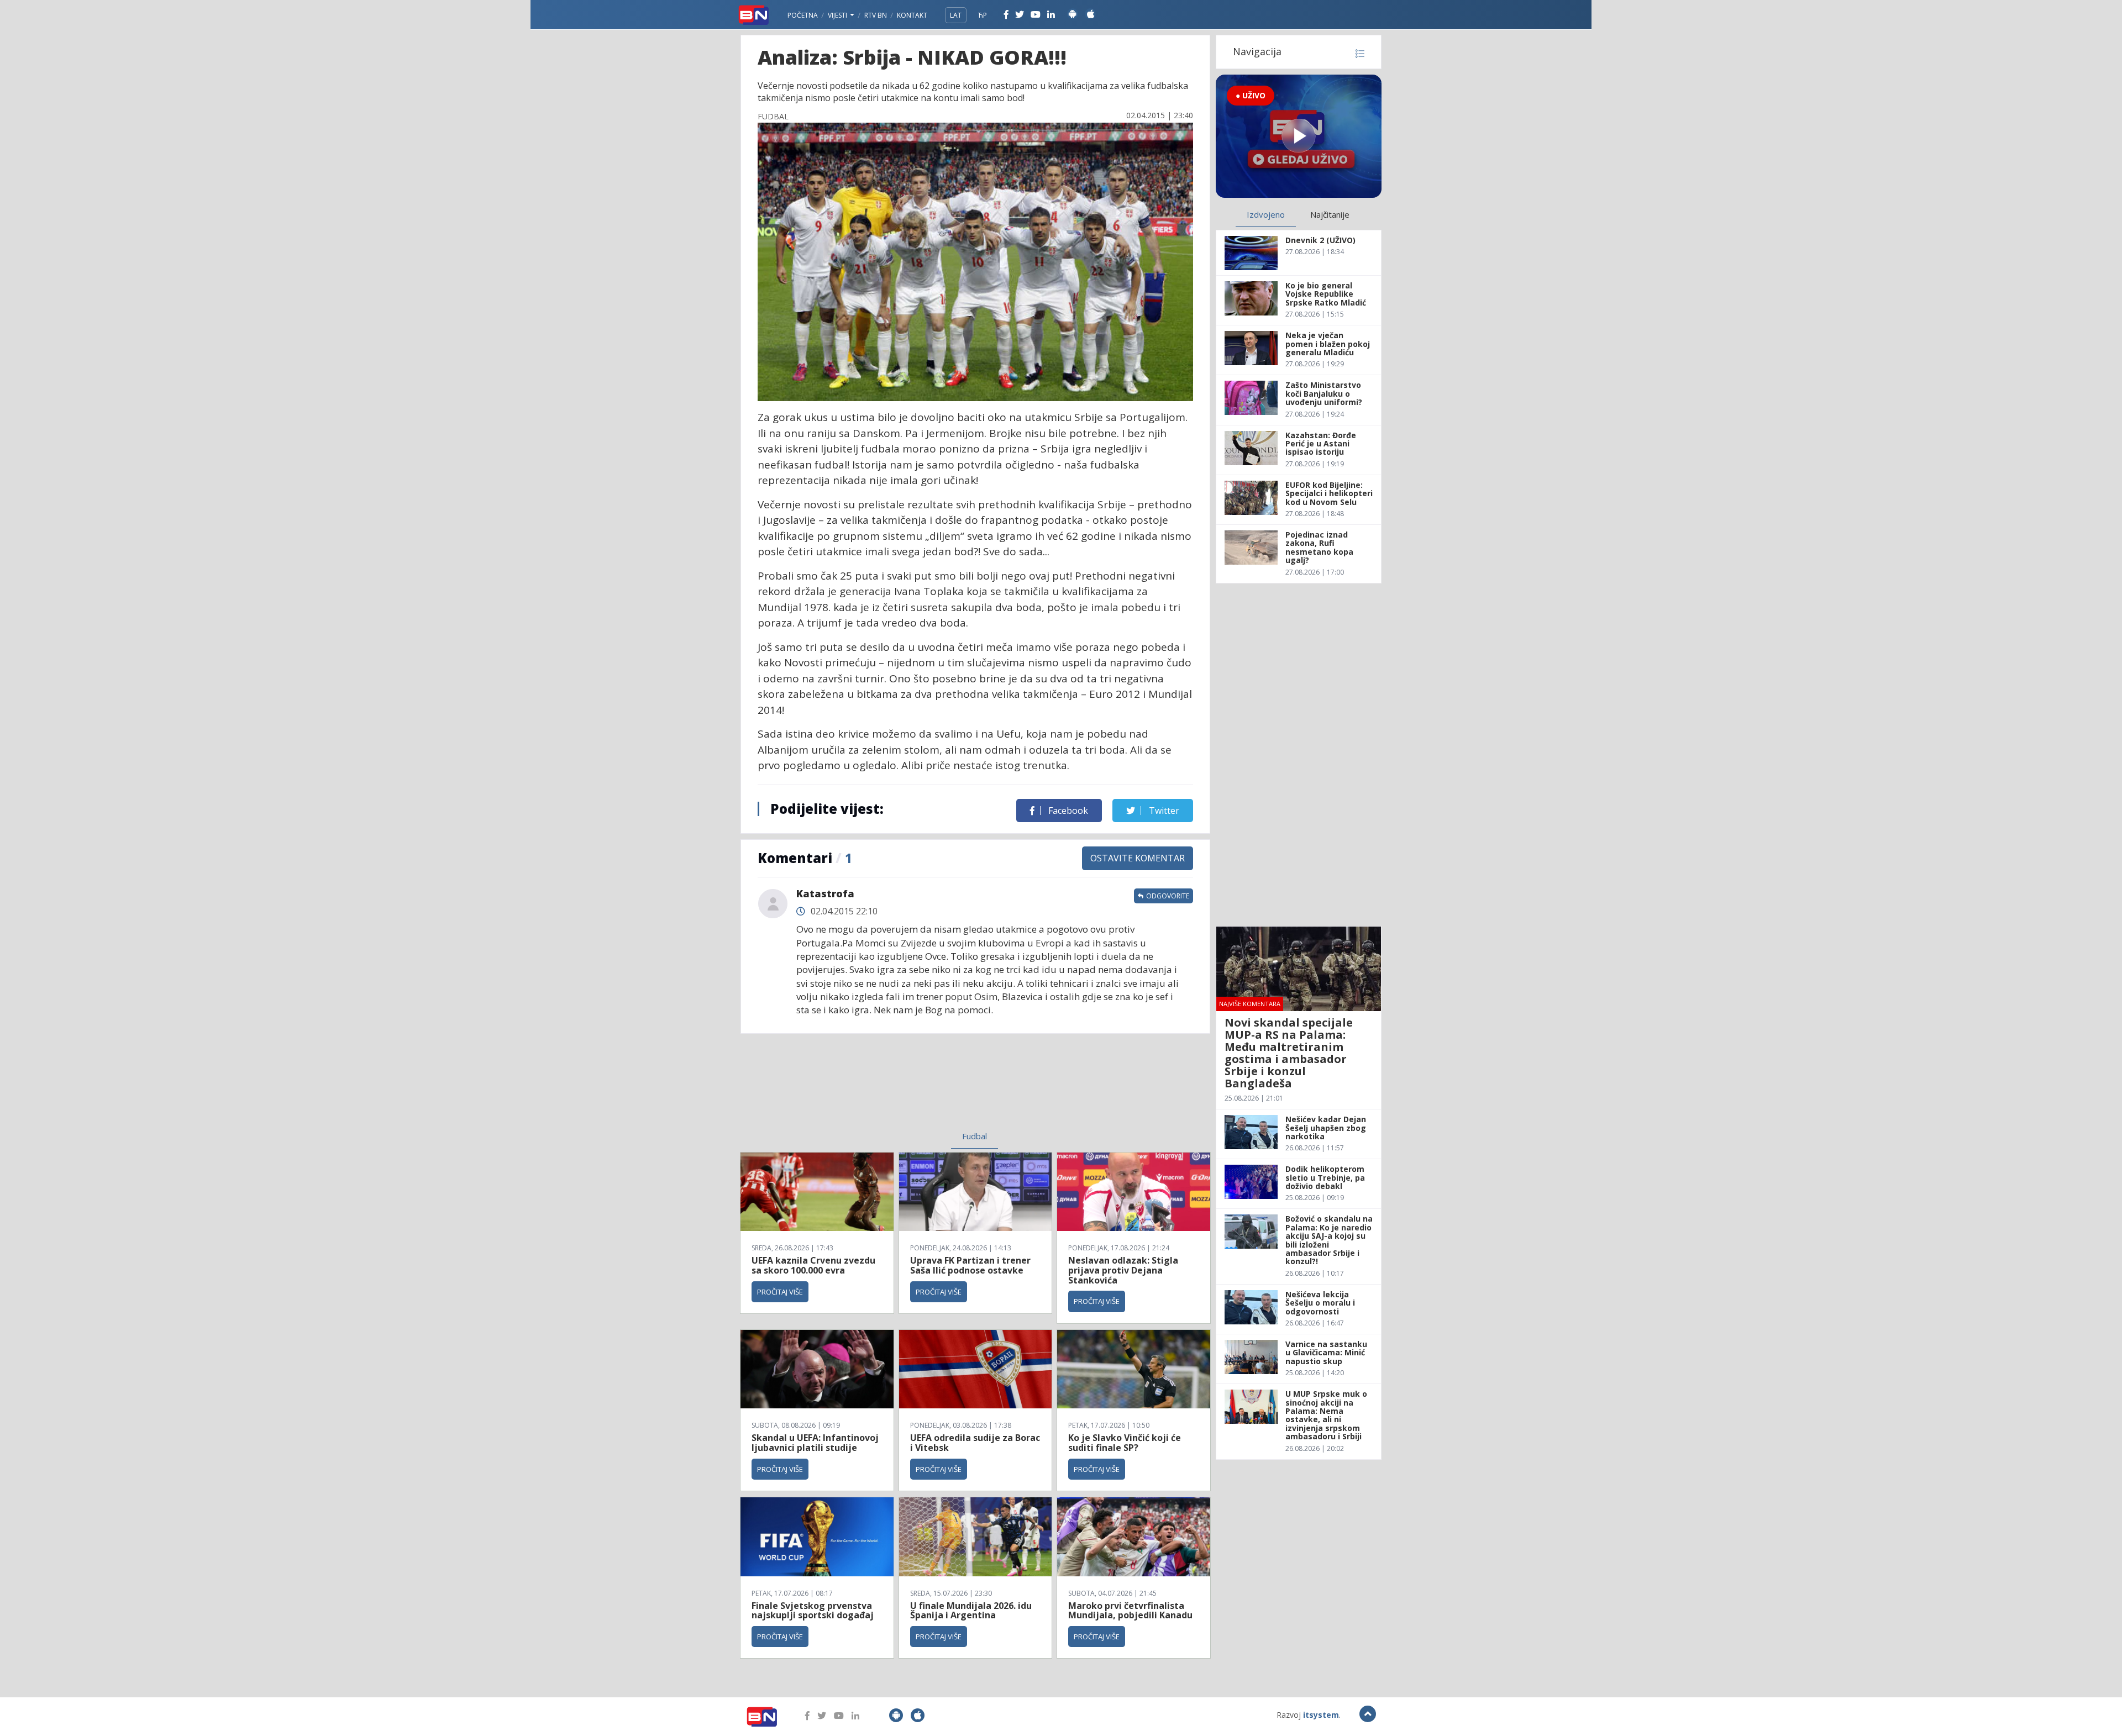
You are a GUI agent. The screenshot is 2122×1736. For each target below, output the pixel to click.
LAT (956, 15)
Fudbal (975, 1136)
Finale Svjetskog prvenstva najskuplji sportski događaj (814, 1611)
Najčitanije (1330, 214)
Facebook (1067, 811)
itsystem (1321, 1715)
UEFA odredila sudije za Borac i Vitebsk (975, 1443)
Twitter (1163, 811)
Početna (803, 15)
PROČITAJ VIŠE (780, 1292)
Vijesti (838, 15)
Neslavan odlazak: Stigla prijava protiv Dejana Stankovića (1123, 1270)
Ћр (983, 15)
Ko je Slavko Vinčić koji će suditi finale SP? (1125, 1443)
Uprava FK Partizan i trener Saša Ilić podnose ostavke (970, 1265)
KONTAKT (912, 15)
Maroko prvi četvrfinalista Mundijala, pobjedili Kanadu (1130, 1611)
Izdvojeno (1266, 214)
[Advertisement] (885, 1089)
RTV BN (876, 15)
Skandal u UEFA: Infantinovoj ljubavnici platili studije (815, 1443)
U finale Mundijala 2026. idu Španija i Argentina (971, 1611)
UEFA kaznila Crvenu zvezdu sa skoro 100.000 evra (813, 1265)
